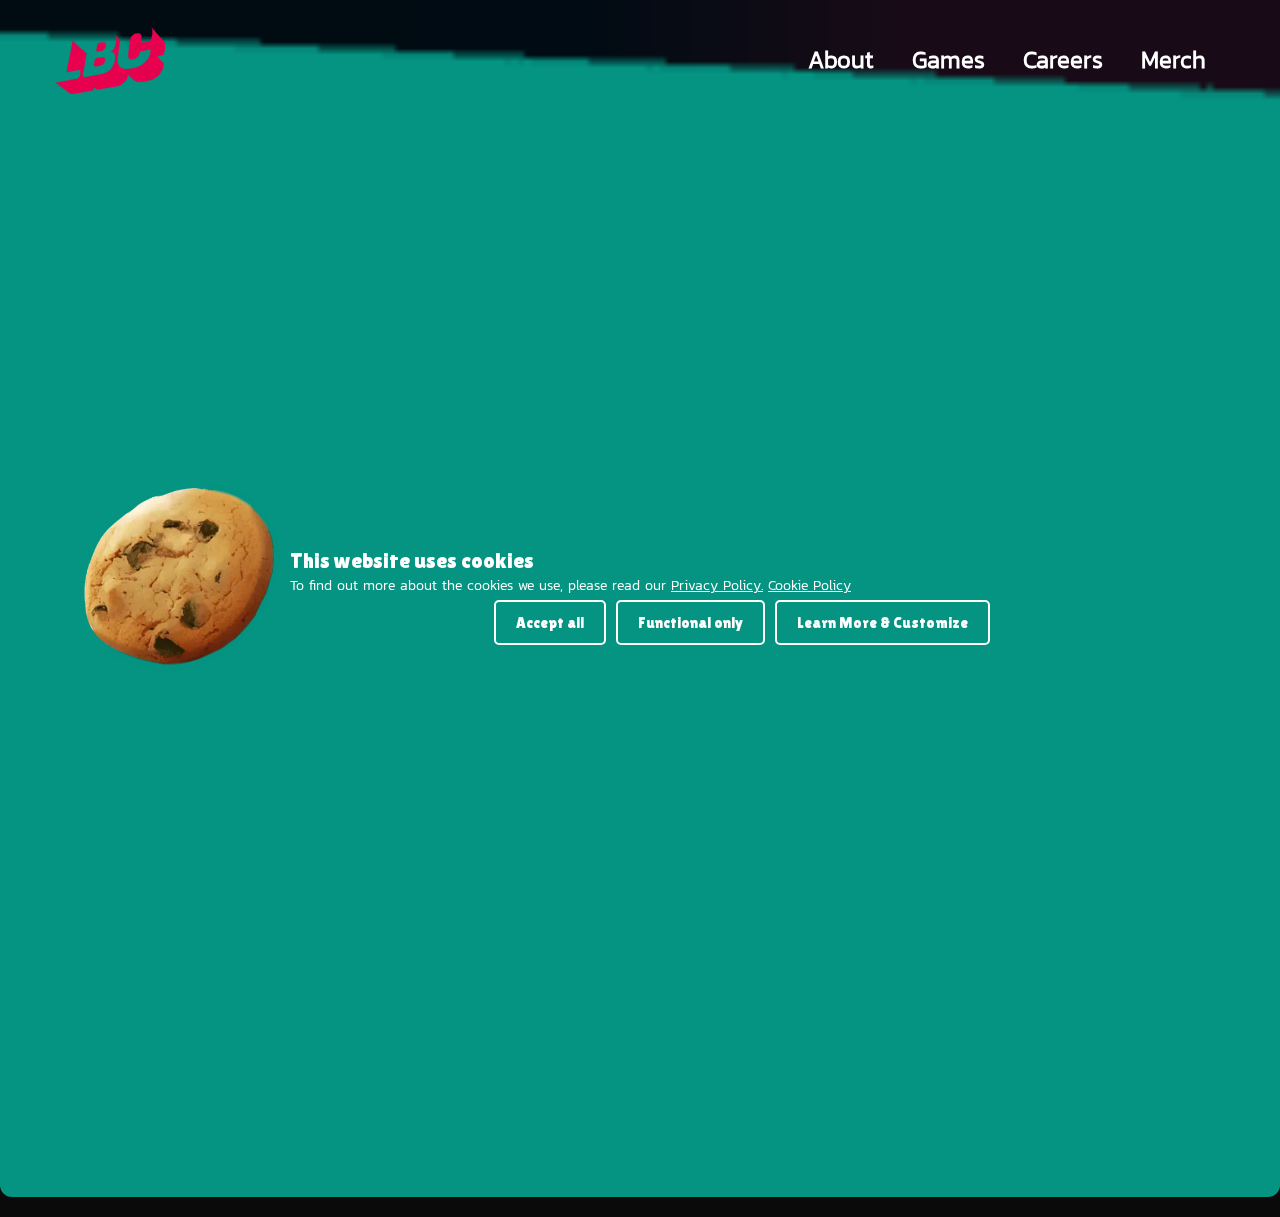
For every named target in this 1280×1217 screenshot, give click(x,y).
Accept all (550, 622)
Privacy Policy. (717, 585)
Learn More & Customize (882, 622)
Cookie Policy (809, 585)
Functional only (690, 622)
